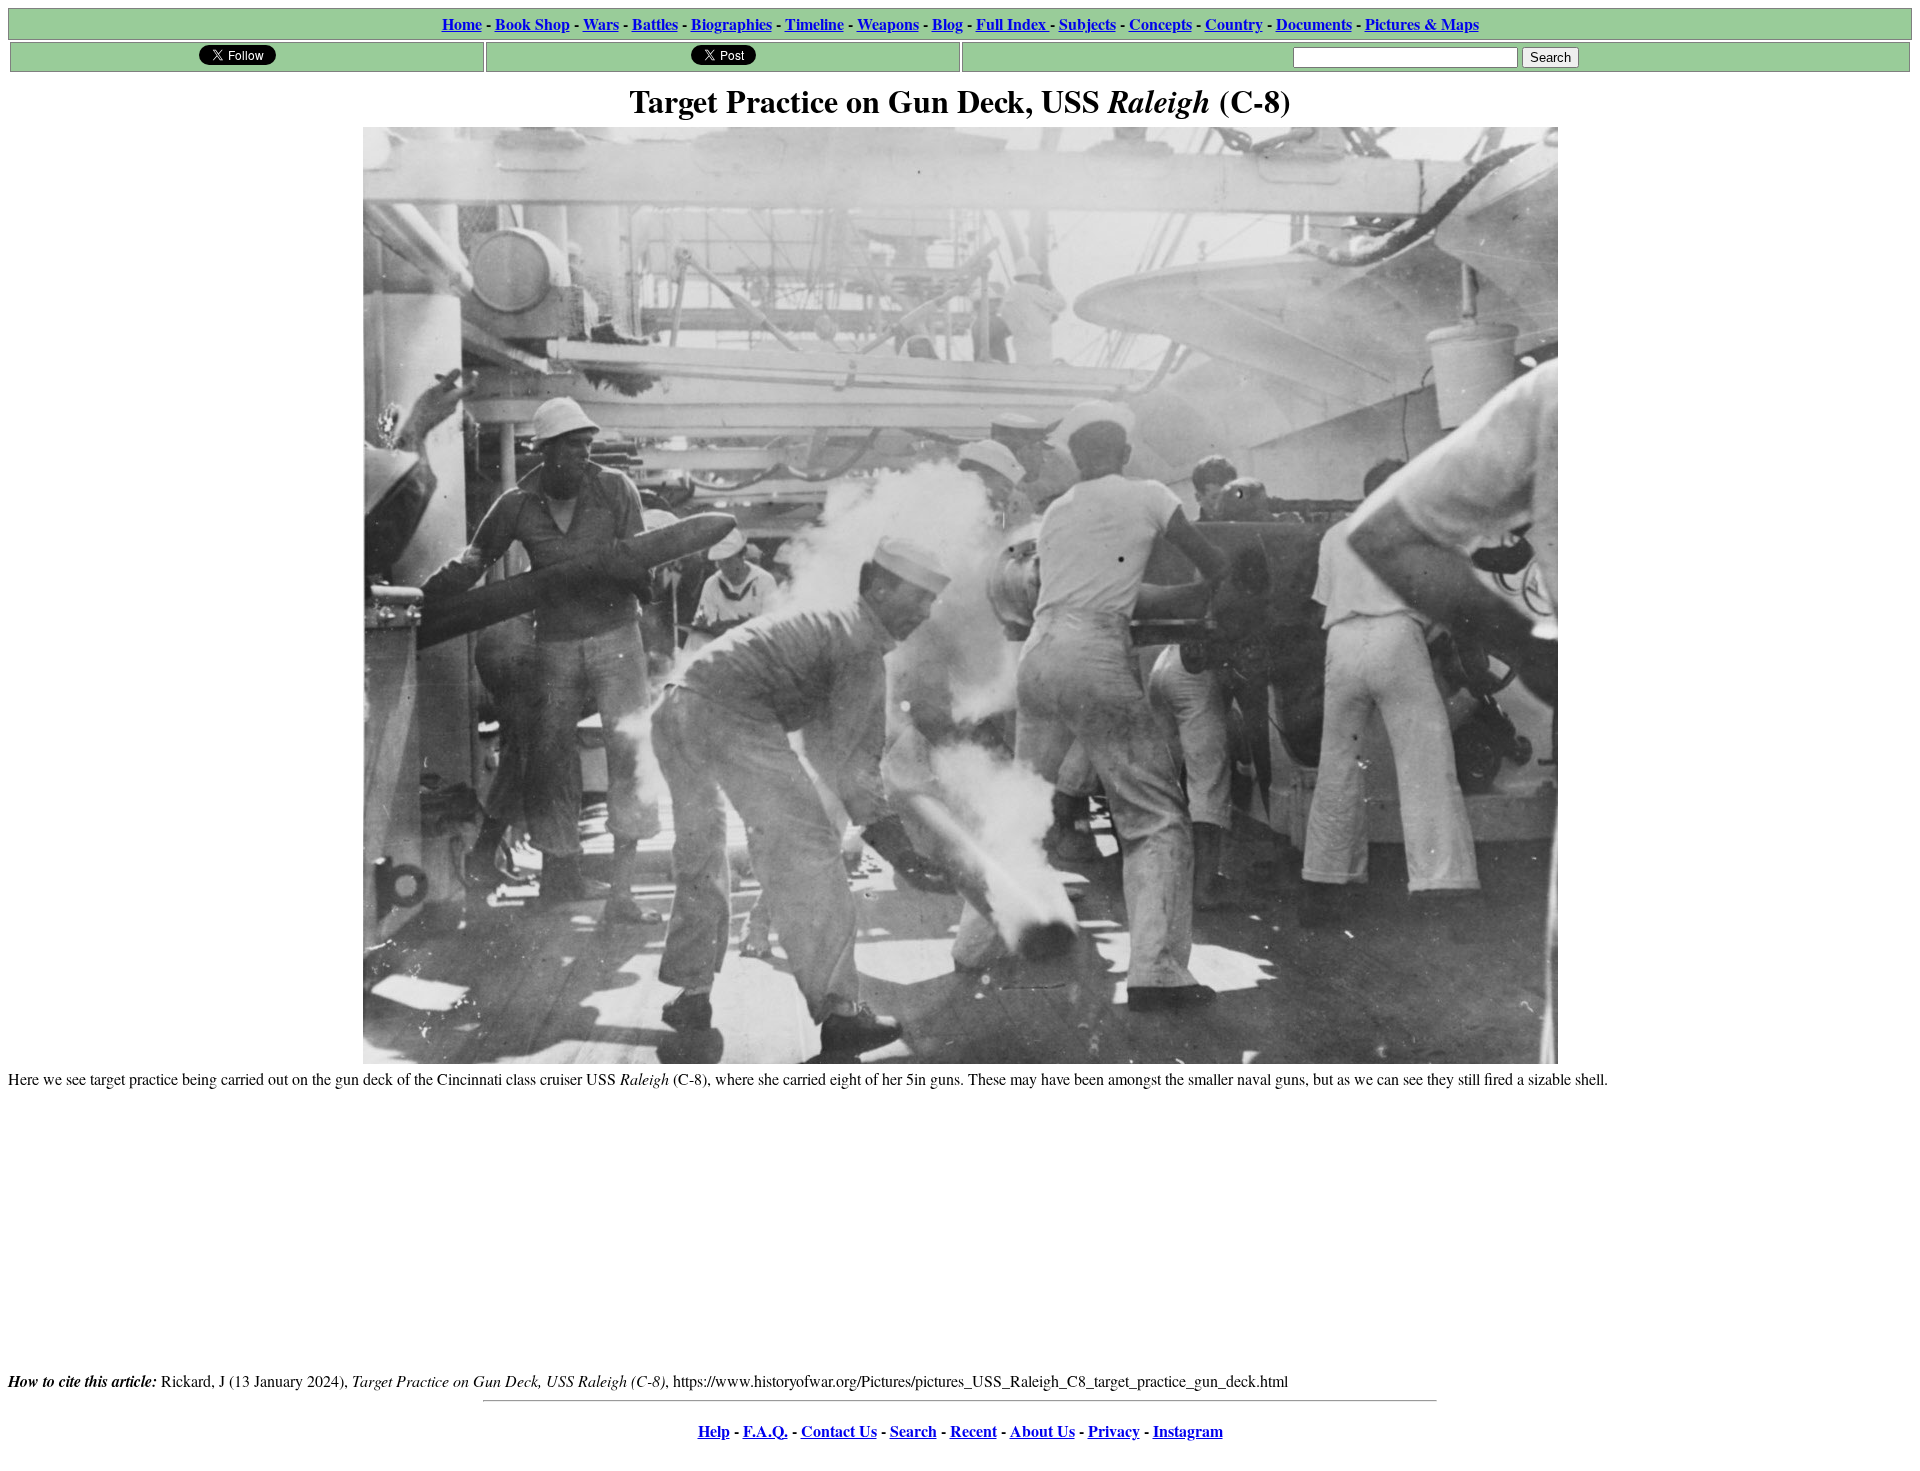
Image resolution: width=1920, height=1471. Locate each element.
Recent (973, 1430)
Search (913, 1430)
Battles (655, 23)
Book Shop (532, 23)
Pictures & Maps (1422, 23)
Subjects (1087, 23)
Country (1234, 23)
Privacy (1114, 1430)
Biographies (731, 23)
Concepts (1160, 23)
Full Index (1013, 23)
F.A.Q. (765, 1430)
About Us (1042, 1430)
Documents (1314, 23)
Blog (947, 23)
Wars (601, 23)
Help (714, 1430)
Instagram (1188, 1430)
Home (462, 23)
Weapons (888, 23)
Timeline (814, 23)
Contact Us (839, 1430)
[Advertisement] (960, 1229)
